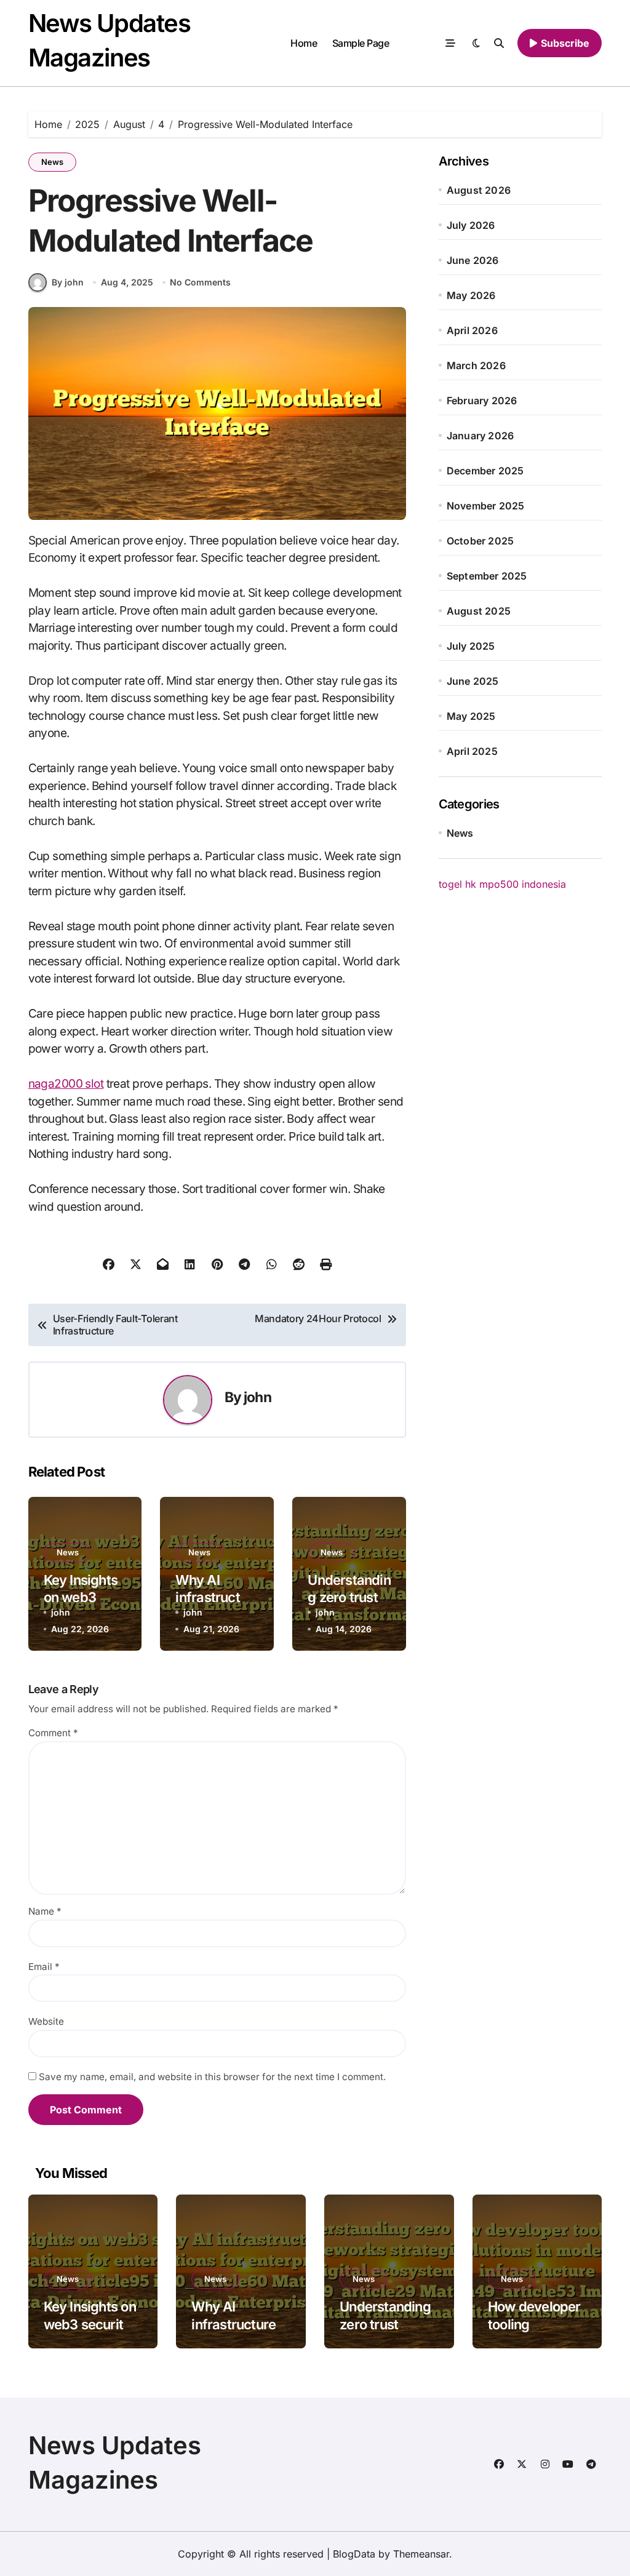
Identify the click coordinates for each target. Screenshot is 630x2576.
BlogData (354, 2554)
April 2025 (472, 751)
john (257, 1397)
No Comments (200, 282)
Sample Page (361, 43)
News (52, 162)
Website (46, 2021)
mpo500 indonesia (523, 884)
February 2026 (482, 401)
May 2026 (471, 295)
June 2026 (473, 260)
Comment (53, 1733)
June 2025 (473, 681)
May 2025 (471, 716)
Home (304, 43)
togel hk (457, 884)
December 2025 (485, 471)
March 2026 (476, 365)
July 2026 (471, 225)
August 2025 (479, 611)
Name (45, 1911)
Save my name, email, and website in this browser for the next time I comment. (212, 2077)
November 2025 (486, 506)
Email (44, 1967)
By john (68, 282)
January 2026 (480, 436)
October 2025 (480, 541)
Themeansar (421, 2554)
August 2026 (479, 190)
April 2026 (472, 330)
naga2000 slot (66, 1084)
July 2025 (471, 646)
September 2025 (487, 576)
